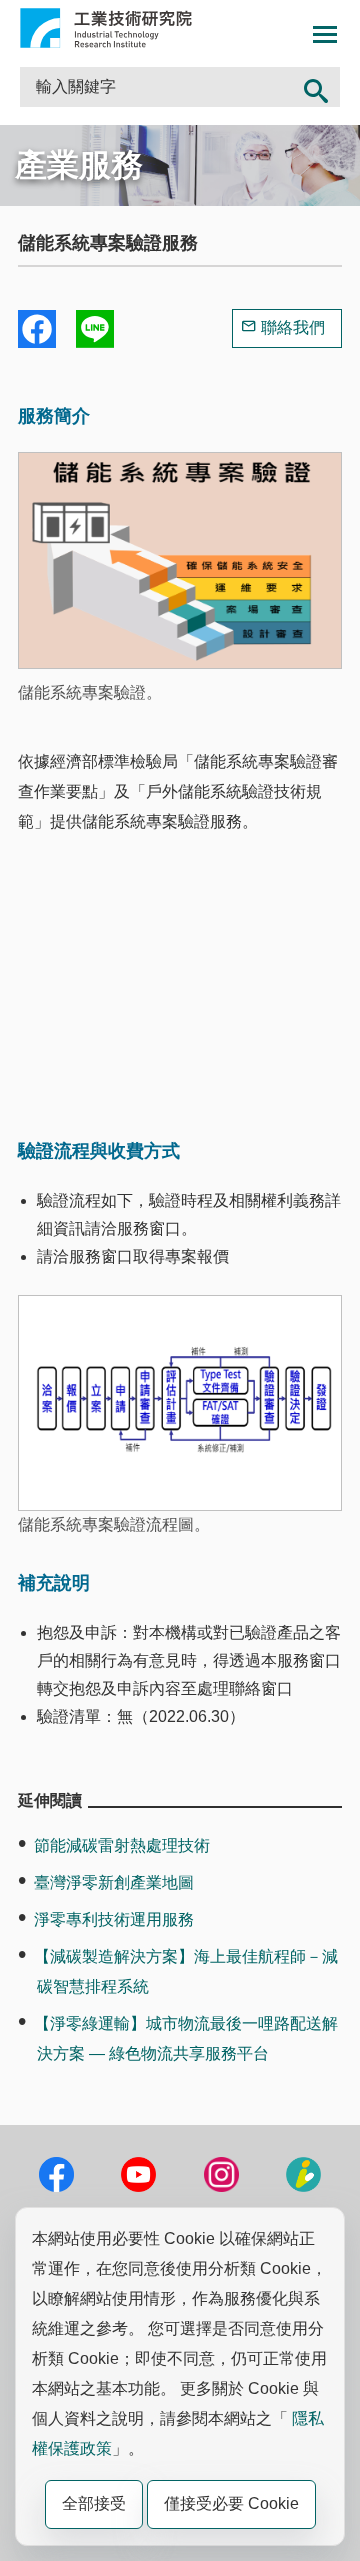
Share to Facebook (37, 329)
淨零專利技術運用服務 (114, 1919)
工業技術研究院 (106, 28)
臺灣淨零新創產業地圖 (114, 1882)
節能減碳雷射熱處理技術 (122, 1845)
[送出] (316, 87)
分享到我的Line (95, 329)
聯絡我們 (293, 327)
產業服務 (79, 165)
